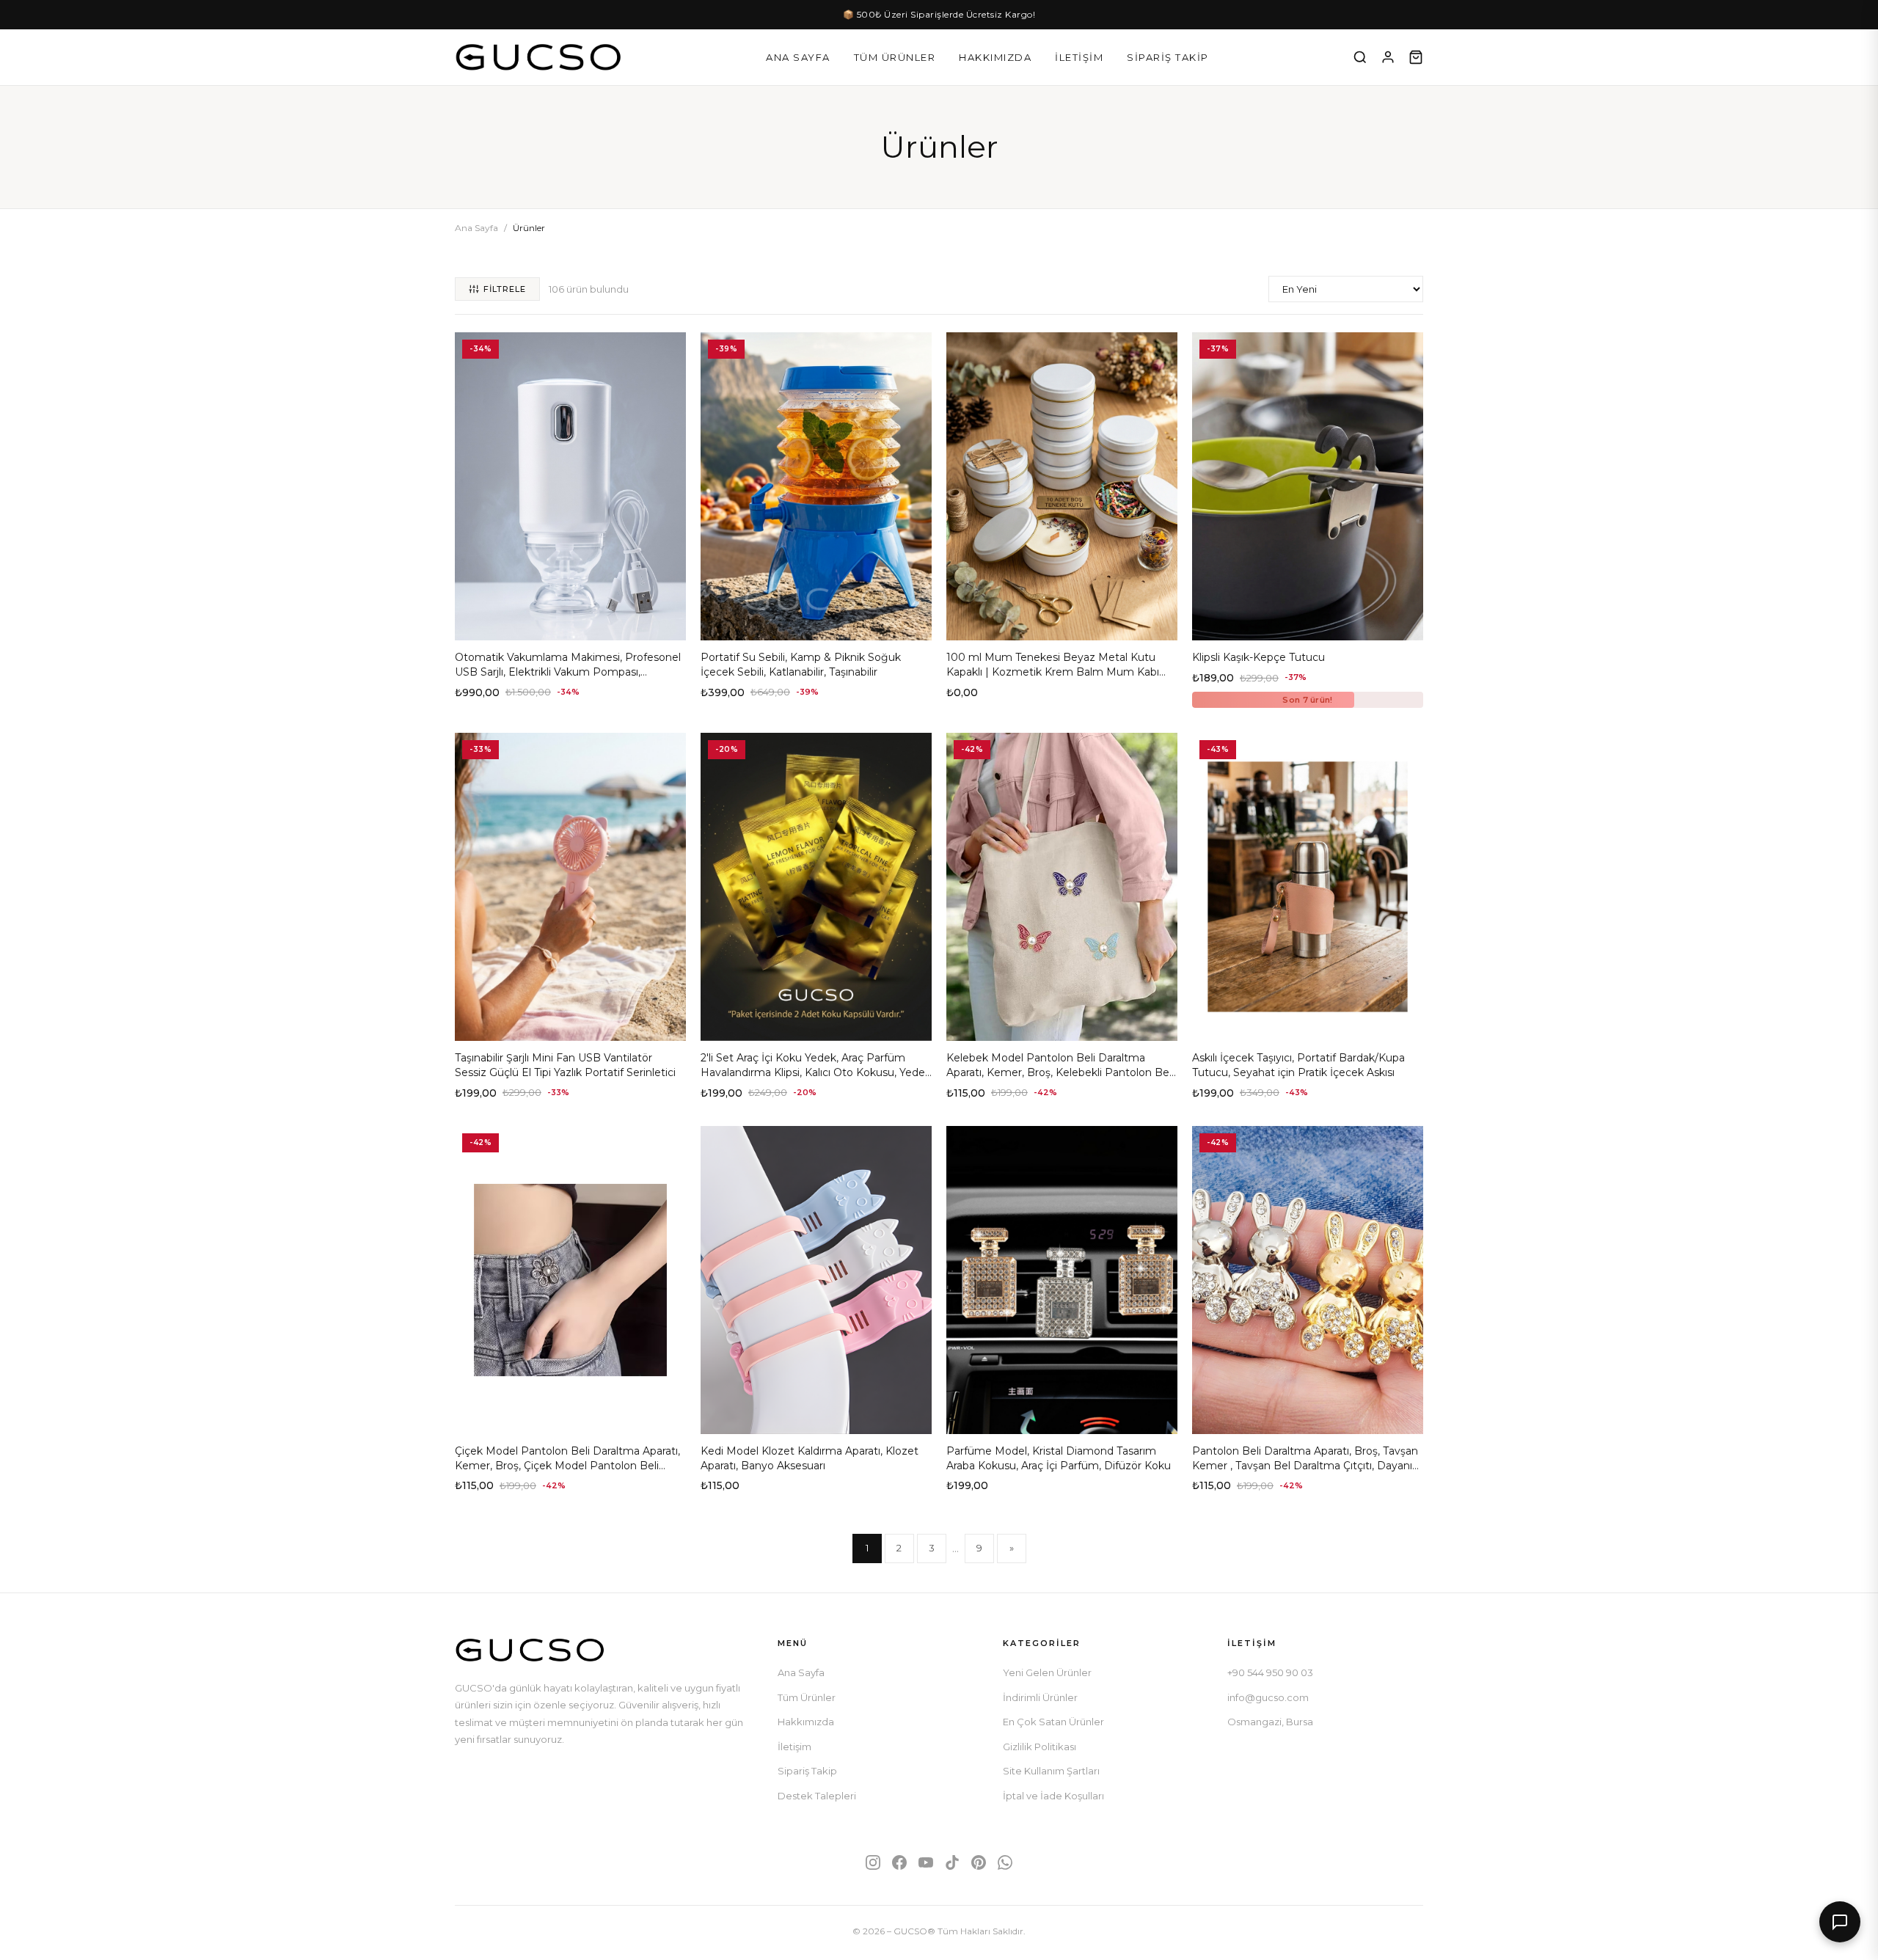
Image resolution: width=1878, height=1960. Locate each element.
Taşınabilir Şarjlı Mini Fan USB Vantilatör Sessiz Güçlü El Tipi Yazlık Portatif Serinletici (565, 1065)
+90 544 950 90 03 (1270, 1672)
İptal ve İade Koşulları (1053, 1796)
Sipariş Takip (1168, 57)
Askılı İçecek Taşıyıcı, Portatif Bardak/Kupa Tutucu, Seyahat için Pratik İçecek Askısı (1298, 1065)
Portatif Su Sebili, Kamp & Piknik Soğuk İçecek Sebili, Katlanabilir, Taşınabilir (801, 665)
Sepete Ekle (570, 624)
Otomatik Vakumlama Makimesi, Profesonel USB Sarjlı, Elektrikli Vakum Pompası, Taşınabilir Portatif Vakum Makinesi (568, 672)
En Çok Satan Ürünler (1053, 1722)
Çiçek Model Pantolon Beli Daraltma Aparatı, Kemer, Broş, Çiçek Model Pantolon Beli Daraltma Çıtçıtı (567, 1465)
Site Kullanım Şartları (1051, 1771)
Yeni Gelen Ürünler (1047, 1672)
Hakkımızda (995, 57)
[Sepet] (1416, 57)
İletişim (1079, 57)
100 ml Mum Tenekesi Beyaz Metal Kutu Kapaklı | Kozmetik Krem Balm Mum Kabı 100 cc (1053, 672)
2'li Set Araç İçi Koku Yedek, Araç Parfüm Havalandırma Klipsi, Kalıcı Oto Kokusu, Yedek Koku (816, 1072)
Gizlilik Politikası (1040, 1747)
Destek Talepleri (817, 1796)
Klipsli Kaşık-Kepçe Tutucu (1258, 657)
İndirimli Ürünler (1040, 1697)
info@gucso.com (1268, 1697)
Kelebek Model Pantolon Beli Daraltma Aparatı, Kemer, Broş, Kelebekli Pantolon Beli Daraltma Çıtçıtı (1060, 1072)
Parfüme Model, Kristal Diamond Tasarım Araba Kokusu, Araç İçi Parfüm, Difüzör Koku (1059, 1458)
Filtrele (505, 289)
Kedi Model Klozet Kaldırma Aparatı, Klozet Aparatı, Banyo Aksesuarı (810, 1458)
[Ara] (1360, 57)
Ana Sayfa (798, 57)
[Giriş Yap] (1388, 57)
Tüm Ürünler (895, 57)
